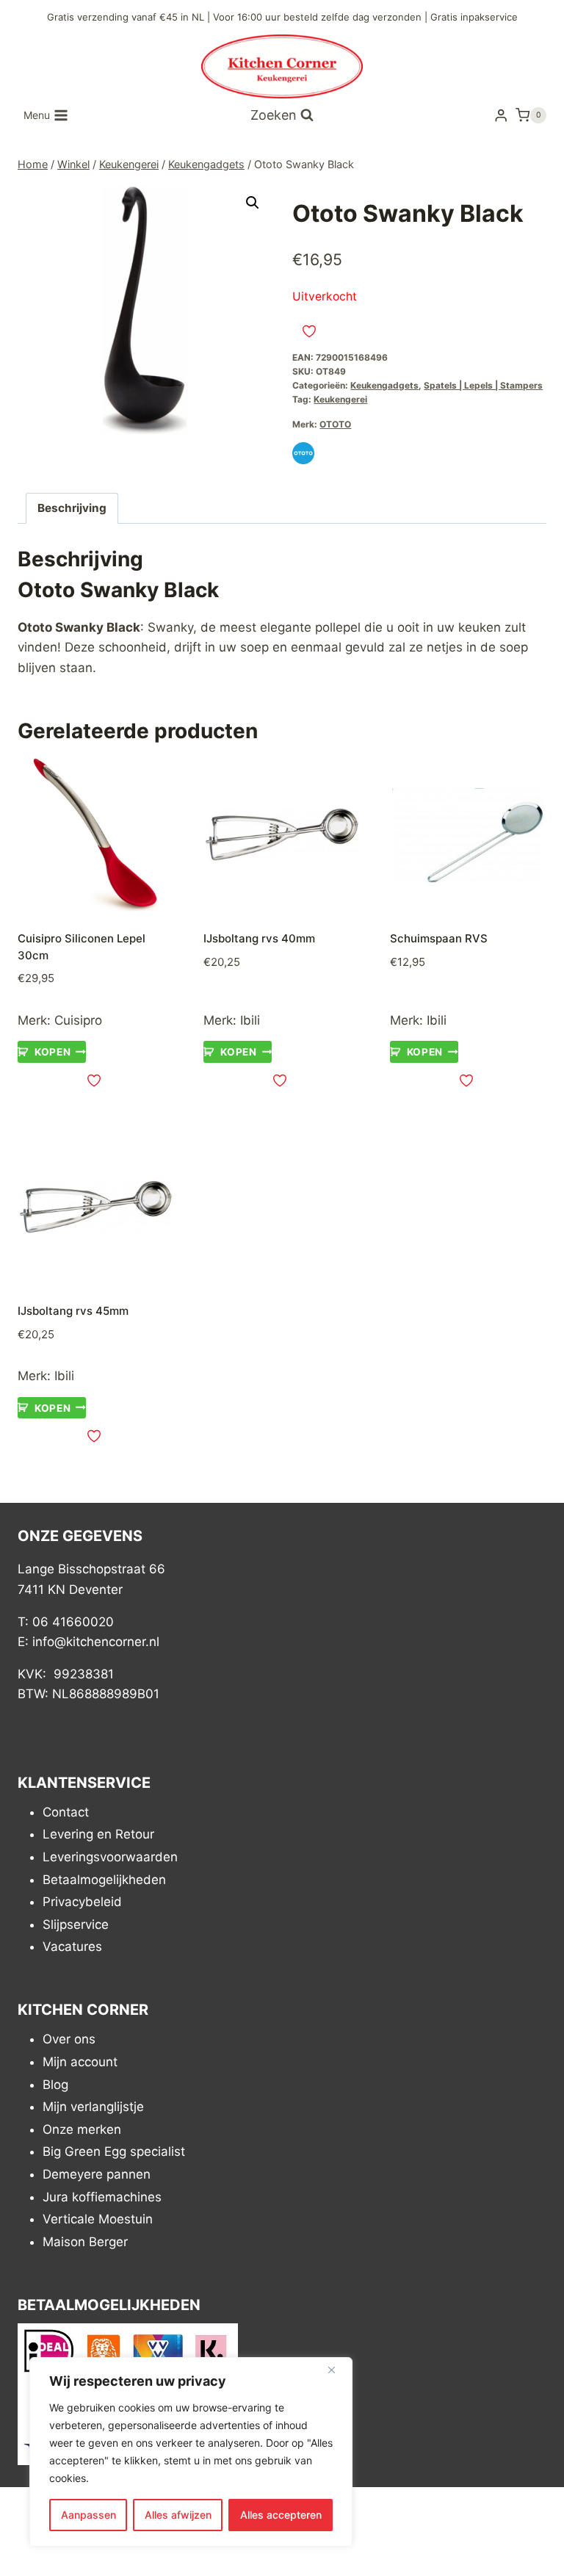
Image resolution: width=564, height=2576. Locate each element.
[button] (253, 203)
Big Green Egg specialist (114, 2151)
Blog (55, 2085)
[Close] (337, 2370)
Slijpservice (76, 1924)
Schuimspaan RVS (439, 938)
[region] (191, 2452)
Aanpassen (88, 2515)
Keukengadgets (384, 385)
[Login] (501, 116)
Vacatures (72, 1947)
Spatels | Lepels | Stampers (483, 385)
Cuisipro (78, 1020)
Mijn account (80, 2062)
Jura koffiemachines (102, 2197)
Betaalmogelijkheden (104, 1880)
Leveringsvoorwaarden (110, 1857)
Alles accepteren (281, 2515)
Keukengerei (340, 399)
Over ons (69, 2039)
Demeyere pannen (97, 2174)
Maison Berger (85, 2242)
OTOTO (335, 424)
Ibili (250, 1020)
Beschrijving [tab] (72, 508)
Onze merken (82, 2129)
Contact (66, 1812)
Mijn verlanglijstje (93, 2107)
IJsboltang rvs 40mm (259, 938)
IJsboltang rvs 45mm (73, 1311)
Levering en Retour (98, 1834)
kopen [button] (53, 1052)
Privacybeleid (82, 1902)
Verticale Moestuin (98, 2219)
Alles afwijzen (178, 2515)
